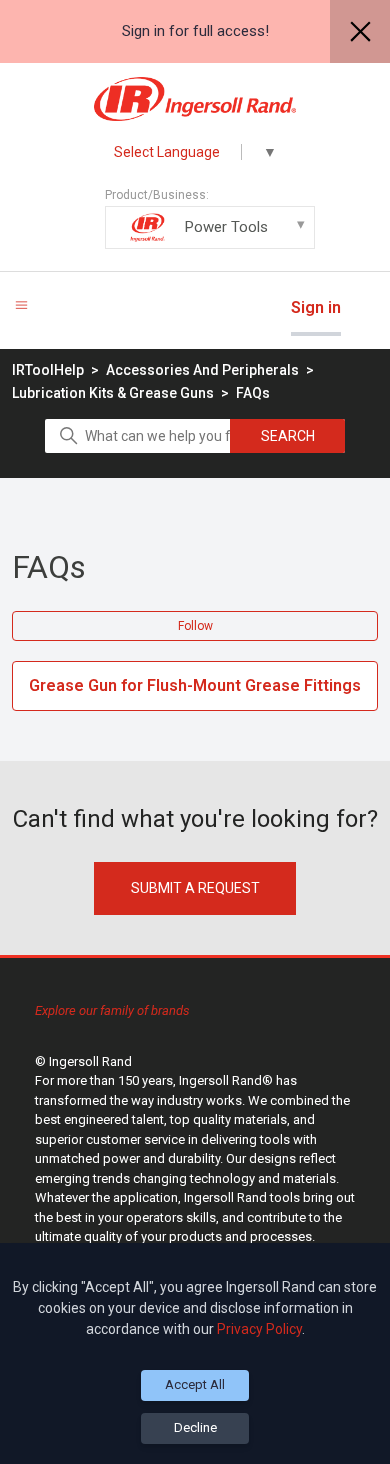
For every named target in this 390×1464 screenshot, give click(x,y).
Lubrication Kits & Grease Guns (113, 393)
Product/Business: (186, 212)
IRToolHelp (48, 370)
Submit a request (195, 888)
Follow (195, 626)
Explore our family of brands (112, 1010)
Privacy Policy (259, 1329)
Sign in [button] (316, 307)
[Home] (195, 99)
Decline (195, 1427)
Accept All (195, 1384)
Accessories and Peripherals (202, 370)
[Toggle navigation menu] (21, 304)
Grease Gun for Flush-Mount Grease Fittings (195, 685)
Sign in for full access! (195, 31)
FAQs (253, 393)
